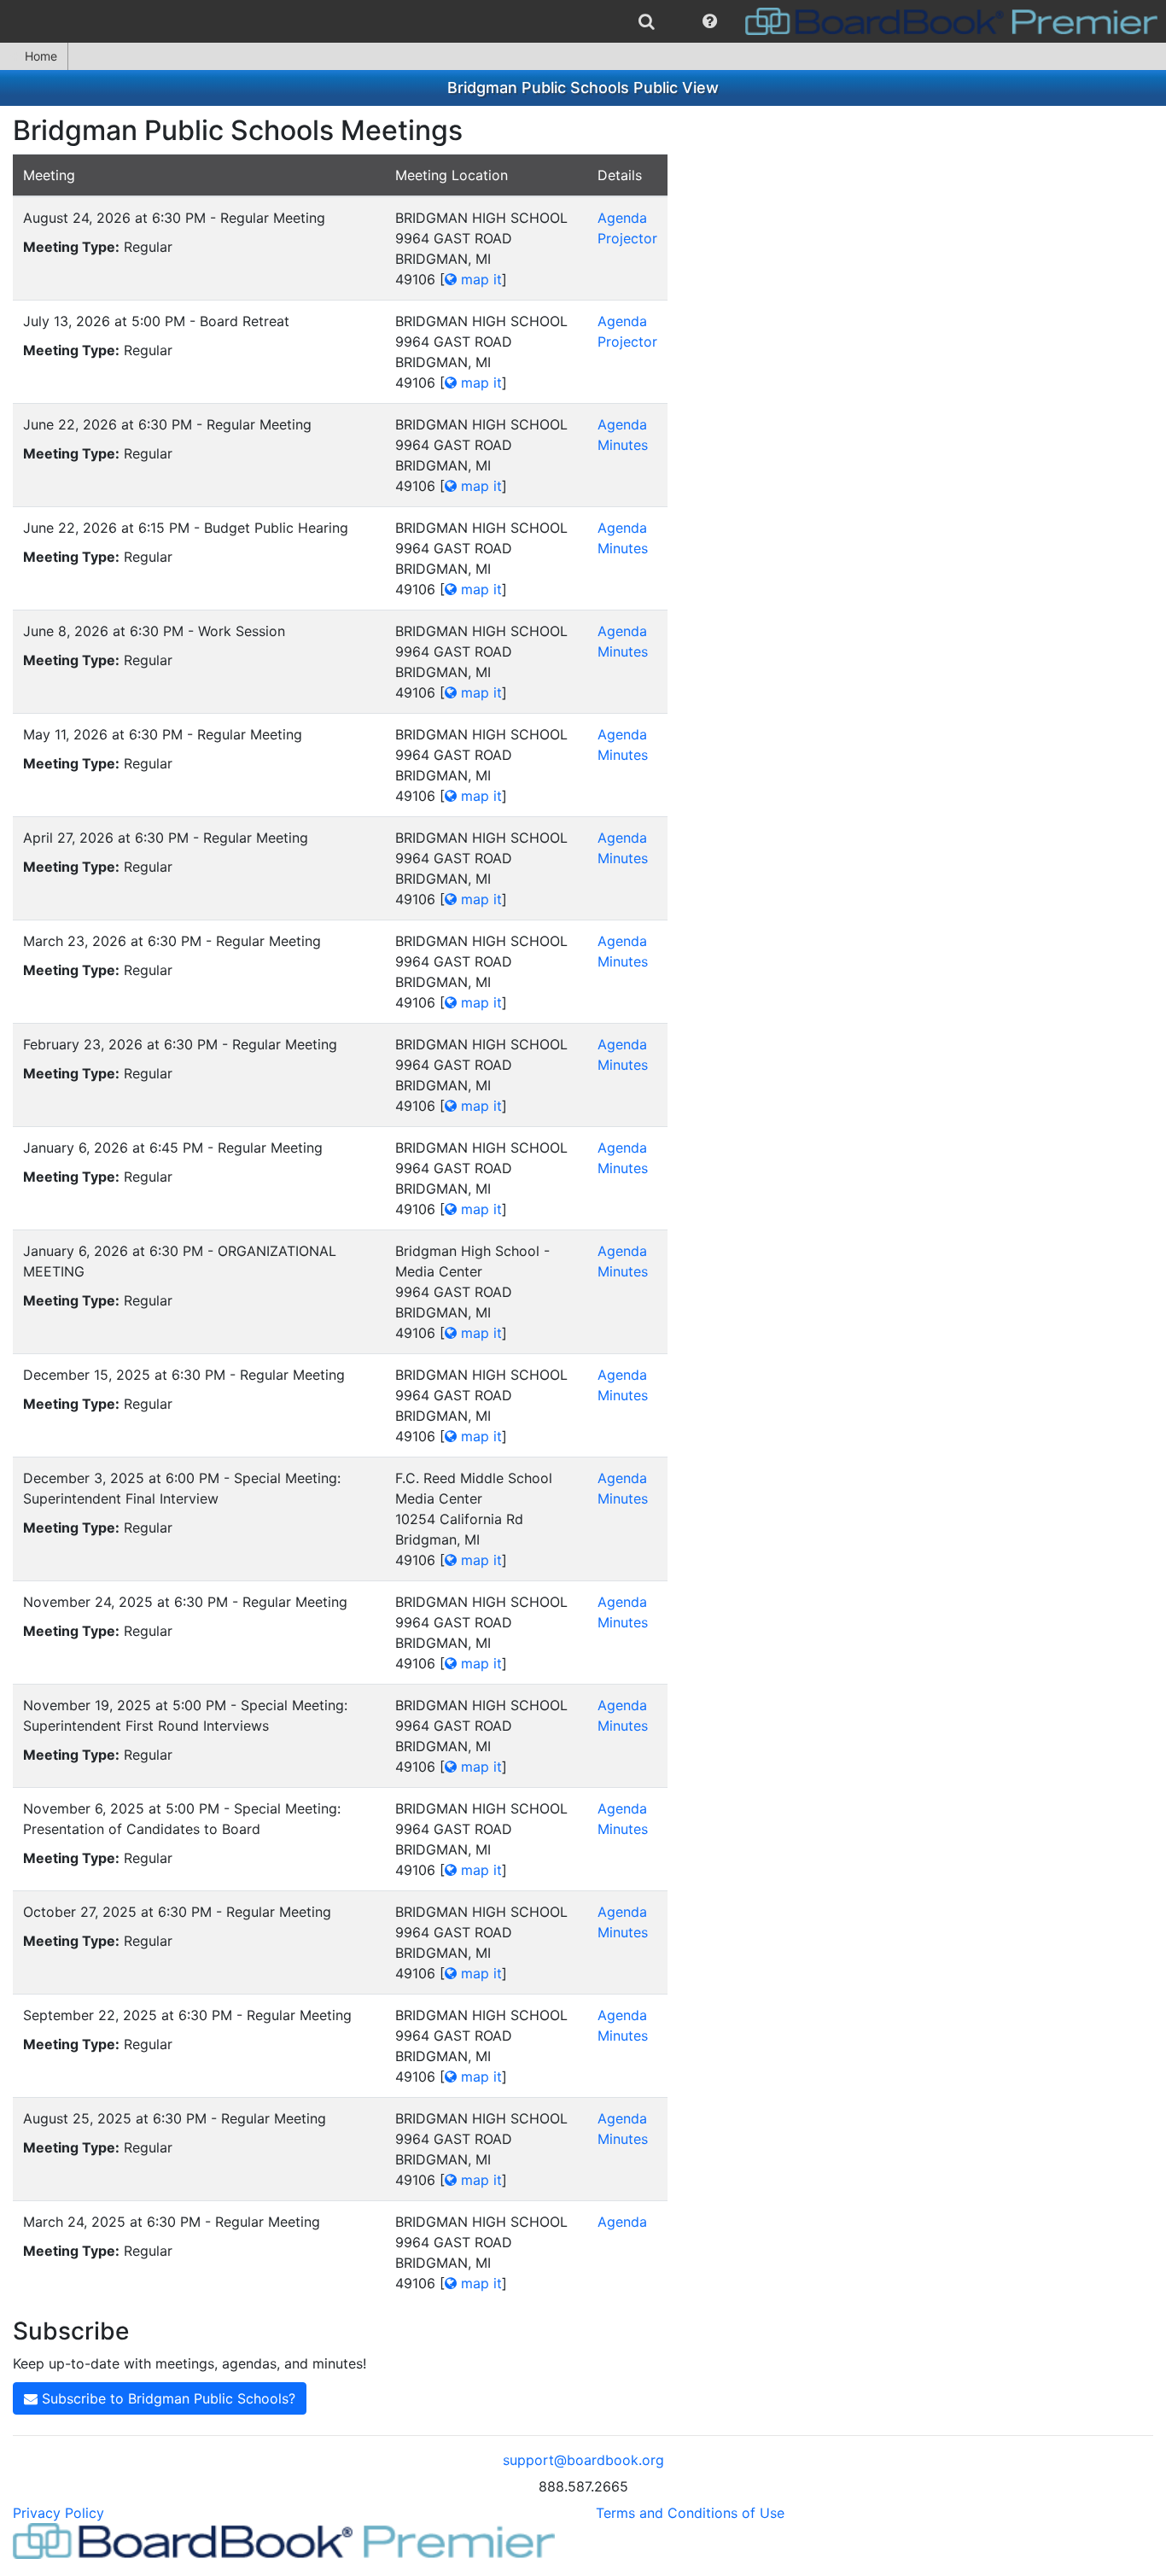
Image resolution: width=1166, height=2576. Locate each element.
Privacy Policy (58, 2513)
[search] (647, 21)
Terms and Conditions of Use (690, 2513)
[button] (710, 21)
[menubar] (583, 21)
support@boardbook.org (583, 2460)
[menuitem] (647, 21)
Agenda (622, 218)
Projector (627, 238)
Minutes (623, 445)
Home (41, 56)
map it (479, 279)
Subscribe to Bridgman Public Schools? (166, 2398)
